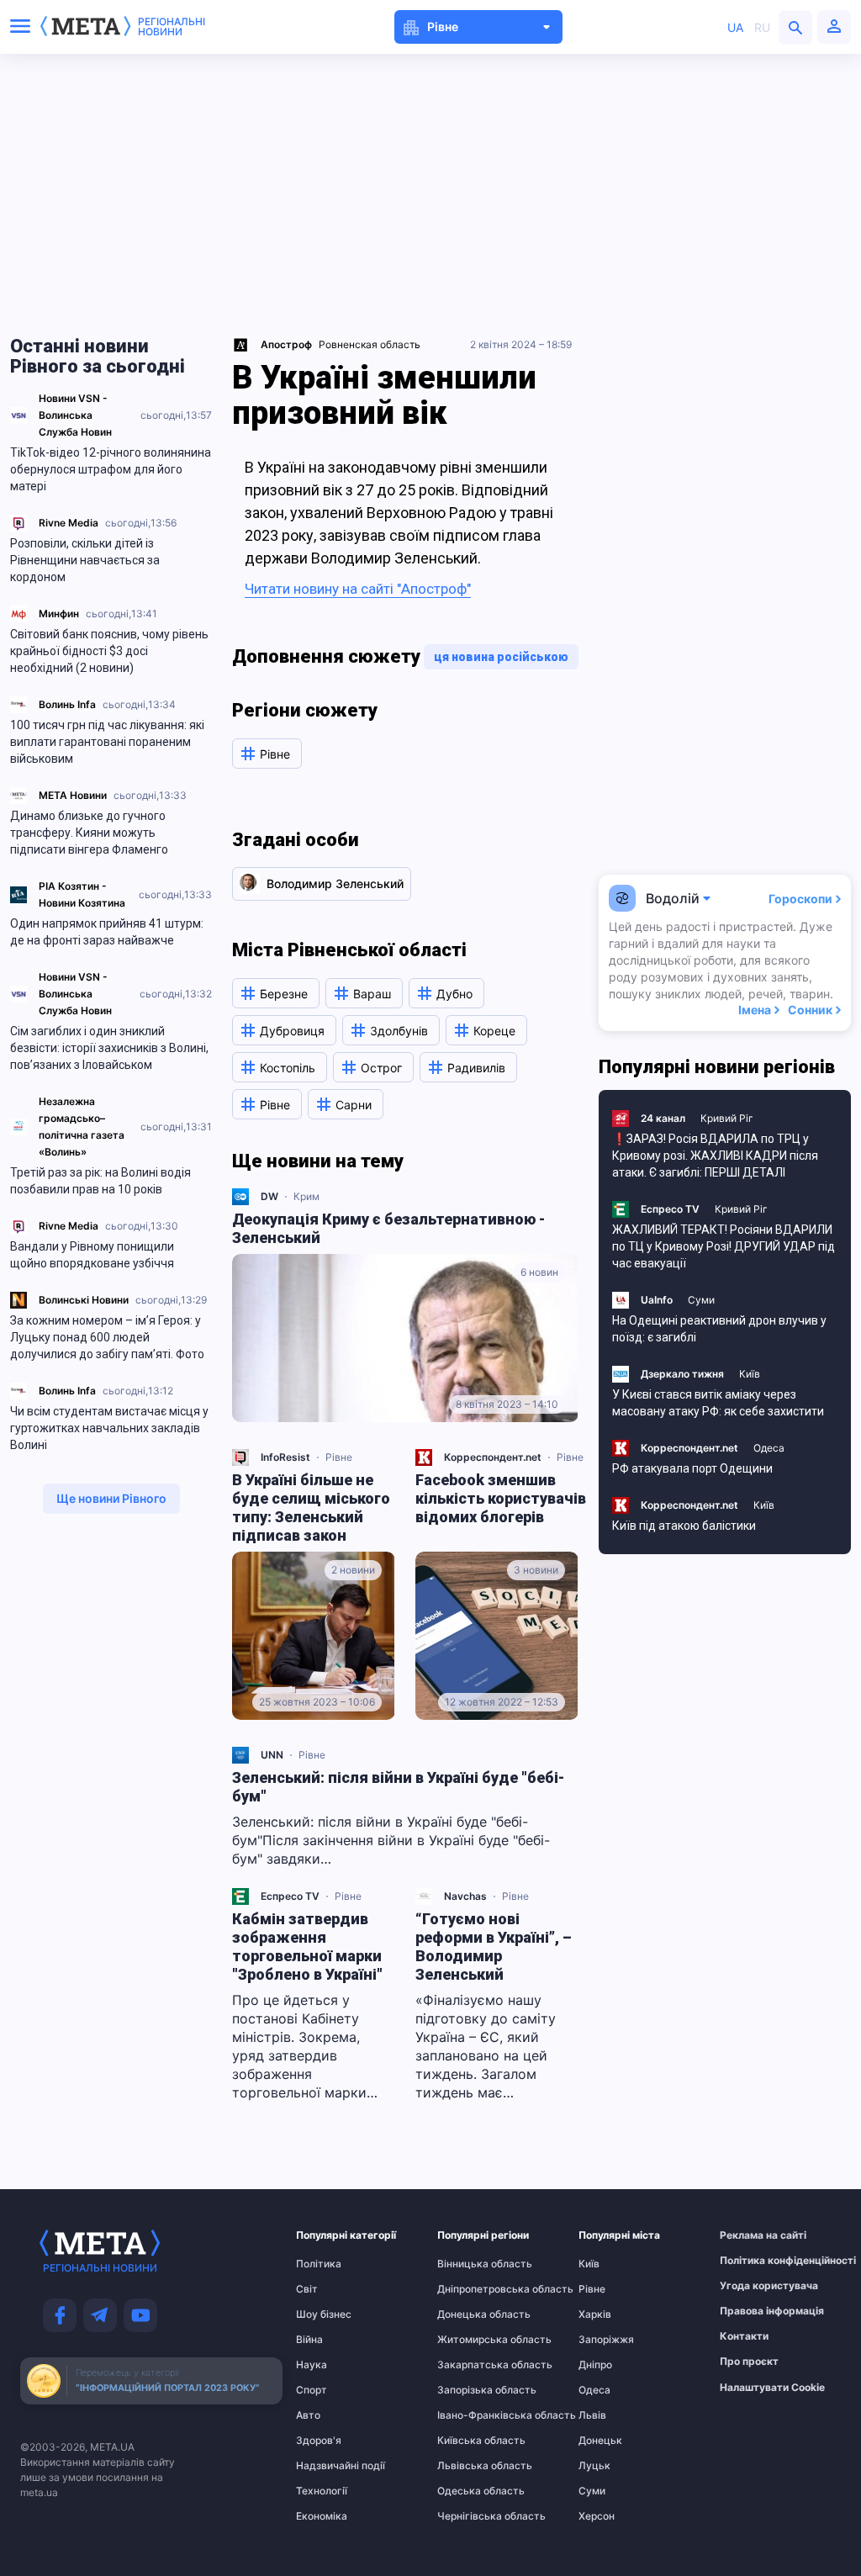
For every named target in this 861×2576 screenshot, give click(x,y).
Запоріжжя (606, 2340)
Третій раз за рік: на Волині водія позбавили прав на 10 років (100, 1181)
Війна (309, 2340)
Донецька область (470, 2314)
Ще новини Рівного (111, 1498)
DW (269, 1196)
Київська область (470, 2441)
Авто (308, 2415)
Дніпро (595, 2365)
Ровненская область (370, 344)
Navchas (465, 1896)
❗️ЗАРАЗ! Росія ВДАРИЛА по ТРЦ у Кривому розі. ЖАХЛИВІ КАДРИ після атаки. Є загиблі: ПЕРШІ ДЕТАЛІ (715, 1156)
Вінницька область (470, 2264)
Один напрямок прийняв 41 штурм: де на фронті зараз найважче (107, 932)
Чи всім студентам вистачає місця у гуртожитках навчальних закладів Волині (109, 1428)
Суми (701, 1300)
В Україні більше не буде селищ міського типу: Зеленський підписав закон (311, 1508)
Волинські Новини (84, 1300)
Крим (306, 1196)
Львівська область (470, 2466)
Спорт (312, 2390)
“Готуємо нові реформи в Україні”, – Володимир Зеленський (494, 1947)
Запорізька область (470, 2390)
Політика (319, 2264)
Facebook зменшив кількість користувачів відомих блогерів (501, 1498)
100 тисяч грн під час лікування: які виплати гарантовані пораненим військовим (107, 742)
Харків (595, 2314)
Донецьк (600, 2441)
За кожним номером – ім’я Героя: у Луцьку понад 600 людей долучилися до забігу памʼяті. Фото (107, 1337)
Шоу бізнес (324, 2314)
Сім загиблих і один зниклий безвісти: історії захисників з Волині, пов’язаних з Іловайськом (109, 1048)
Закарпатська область (470, 2365)
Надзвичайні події (329, 2466)
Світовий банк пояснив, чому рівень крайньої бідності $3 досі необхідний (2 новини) (109, 651)
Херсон (597, 2516)
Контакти (744, 2336)
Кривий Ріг (727, 1118)
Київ (750, 1374)
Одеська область (470, 2491)
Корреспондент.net (493, 1457)
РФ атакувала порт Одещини (692, 1468)
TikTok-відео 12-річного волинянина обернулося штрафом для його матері (111, 469)
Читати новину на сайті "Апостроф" (358, 589)
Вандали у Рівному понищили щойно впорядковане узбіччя (92, 1255)
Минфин (59, 614)
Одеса (769, 1448)
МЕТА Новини (73, 795)
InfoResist (285, 1457)
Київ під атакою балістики (684, 1526)
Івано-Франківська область (470, 2415)
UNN (272, 1755)
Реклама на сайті (753, 2235)
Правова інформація (753, 2311)
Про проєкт (749, 2362)
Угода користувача (753, 2286)
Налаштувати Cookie (772, 2388)
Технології (322, 2491)
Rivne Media (69, 523)
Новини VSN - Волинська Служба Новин (75, 415)
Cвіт (307, 2289)
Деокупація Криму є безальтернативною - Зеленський (388, 1228)
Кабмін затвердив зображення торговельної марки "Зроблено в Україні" (307, 1947)
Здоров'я (319, 2441)
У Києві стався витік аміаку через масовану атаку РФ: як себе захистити (718, 1403)
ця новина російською (501, 657)
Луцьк (594, 2466)
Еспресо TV (290, 1896)
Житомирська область (470, 2340)
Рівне (339, 1457)
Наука (312, 2365)
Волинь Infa (67, 704)
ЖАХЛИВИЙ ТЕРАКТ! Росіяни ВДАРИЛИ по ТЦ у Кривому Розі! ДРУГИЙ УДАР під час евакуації (724, 1246)
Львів (592, 2415)
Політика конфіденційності (753, 2261)
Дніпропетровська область (470, 2289)
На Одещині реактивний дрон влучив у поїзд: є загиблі (719, 1329)
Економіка (322, 2516)
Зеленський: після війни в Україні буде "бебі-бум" (398, 1787)
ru (762, 27)
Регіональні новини (172, 27)
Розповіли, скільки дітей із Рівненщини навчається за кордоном (85, 560)
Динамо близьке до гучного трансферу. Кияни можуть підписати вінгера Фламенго (89, 833)
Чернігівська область (470, 2516)
